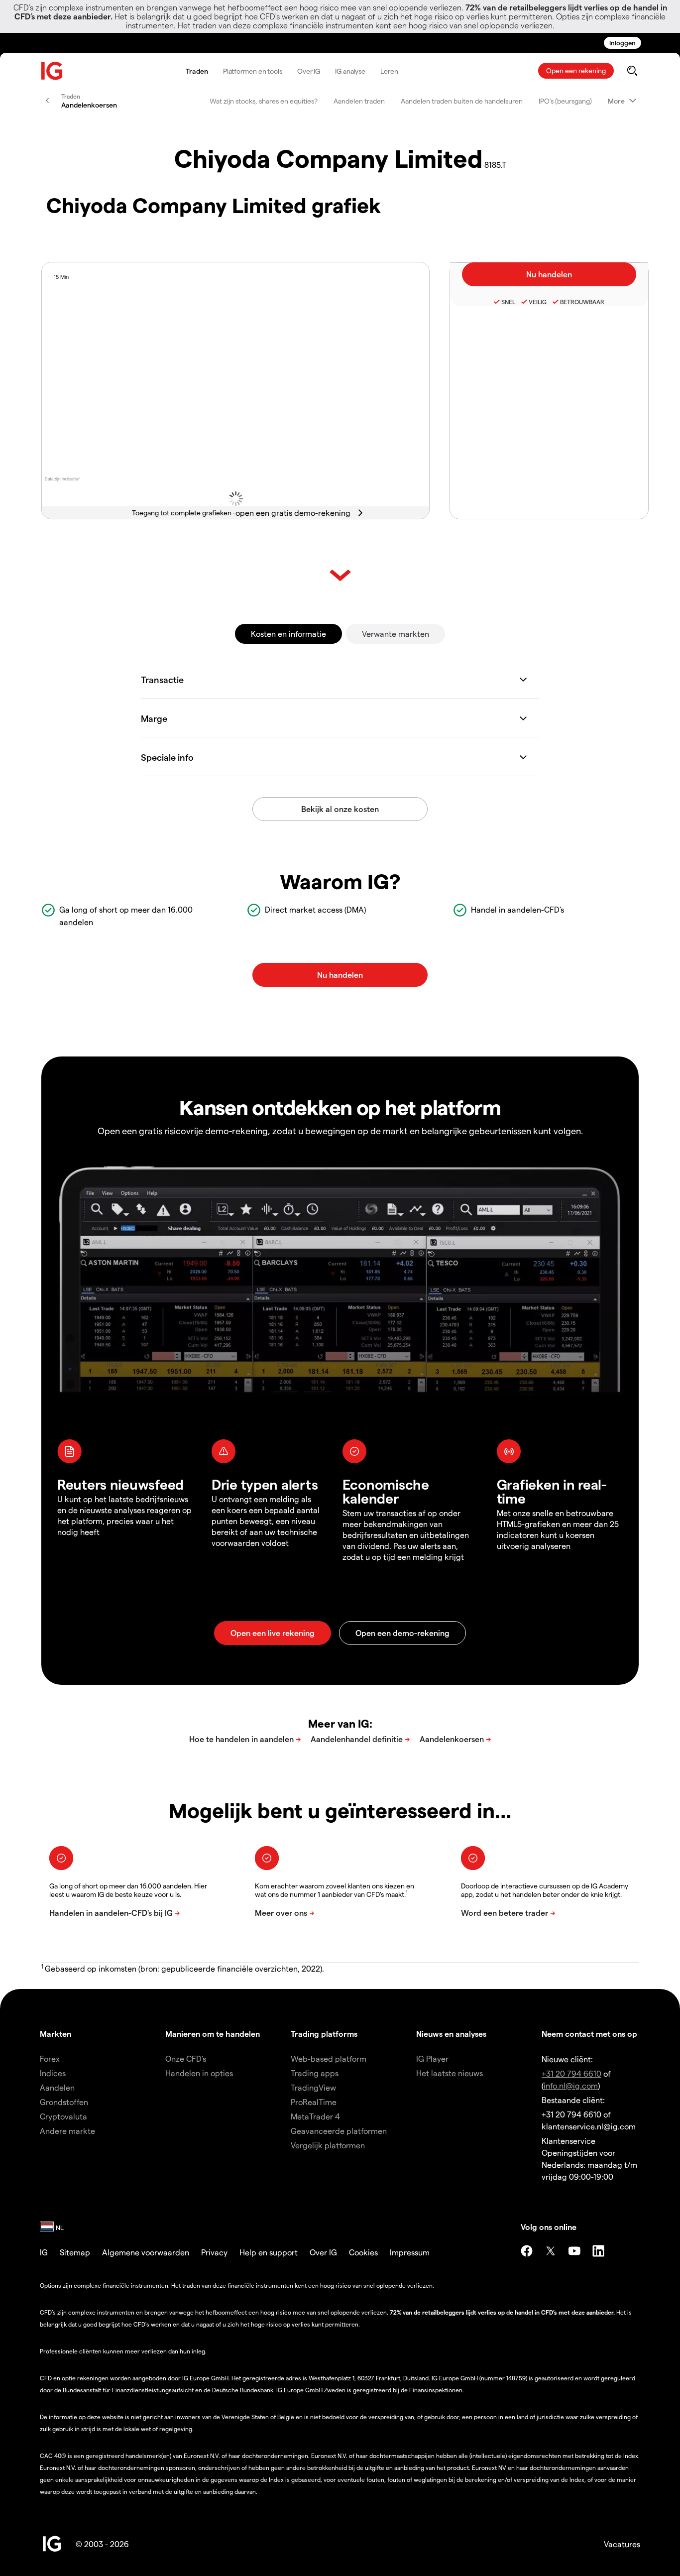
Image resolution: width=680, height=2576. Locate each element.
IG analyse (350, 71)
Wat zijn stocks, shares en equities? (264, 101)
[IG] (52, 71)
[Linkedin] (598, 2251)
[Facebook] (527, 2251)
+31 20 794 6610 (571, 2073)
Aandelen (57, 2087)
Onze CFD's (186, 2058)
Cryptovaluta (63, 2116)
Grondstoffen (64, 2102)
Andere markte (67, 2131)
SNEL (508, 302)
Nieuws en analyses (451, 2034)
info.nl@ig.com (571, 2085)
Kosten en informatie (288, 634)
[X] (551, 2251)
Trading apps (315, 2073)
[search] (632, 71)
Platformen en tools (253, 71)
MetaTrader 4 (315, 2116)
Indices (53, 2073)
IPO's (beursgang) (565, 101)
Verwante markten (396, 634)
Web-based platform (329, 2058)
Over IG (309, 71)
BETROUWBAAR (582, 302)
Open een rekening (576, 70)
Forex (50, 2058)
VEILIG (538, 302)
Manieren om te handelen (213, 2034)
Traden (197, 71)
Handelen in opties (199, 2073)
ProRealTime (314, 2102)
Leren (389, 71)
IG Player (432, 2058)
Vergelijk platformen (328, 2145)
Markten (56, 2034)
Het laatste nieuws (450, 2073)
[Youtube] (574, 2251)
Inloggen (623, 43)
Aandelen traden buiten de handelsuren (462, 101)
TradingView (313, 2087)
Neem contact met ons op (589, 2034)
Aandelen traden (359, 101)
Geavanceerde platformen (339, 2131)
